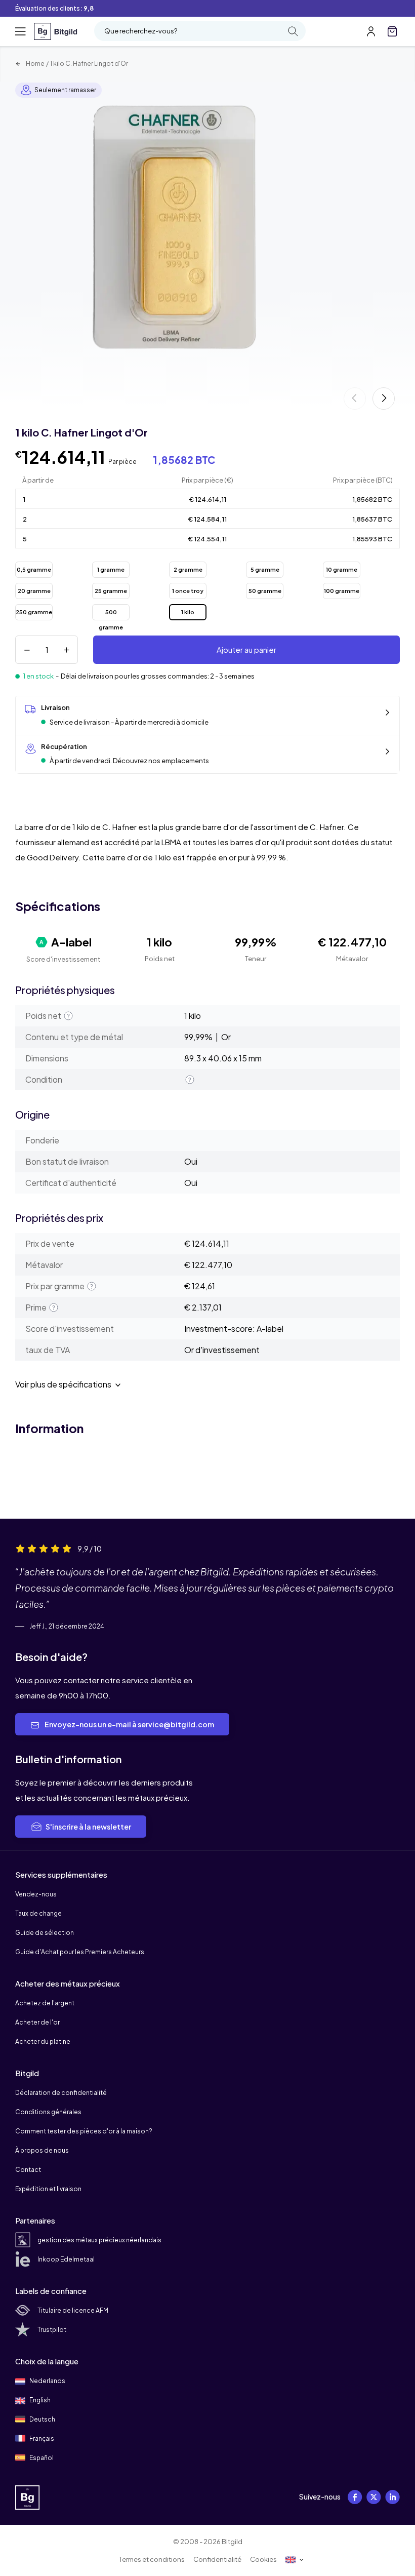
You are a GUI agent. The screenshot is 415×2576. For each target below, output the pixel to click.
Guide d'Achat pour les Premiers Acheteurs (80, 1952)
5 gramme (265, 569)
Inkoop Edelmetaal (66, 2259)
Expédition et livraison (48, 2189)
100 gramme (342, 591)
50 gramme (265, 591)
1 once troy (188, 591)
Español (41, 2458)
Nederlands (47, 2381)
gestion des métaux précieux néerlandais (99, 2240)
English (39, 2400)
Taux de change (38, 1913)
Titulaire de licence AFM (73, 2310)
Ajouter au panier (246, 649)
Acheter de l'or (37, 2022)
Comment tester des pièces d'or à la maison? (84, 2131)
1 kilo (188, 612)
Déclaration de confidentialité (61, 2093)
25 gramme (111, 591)
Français (41, 2439)
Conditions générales (48, 2112)
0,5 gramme (34, 569)
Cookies (263, 2559)
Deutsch (42, 2419)
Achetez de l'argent (45, 2003)
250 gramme (34, 612)
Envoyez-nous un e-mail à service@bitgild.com (129, 1724)
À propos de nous (42, 2150)
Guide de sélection (45, 1933)
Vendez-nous (36, 1894)
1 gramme (111, 569)
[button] (384, 399)
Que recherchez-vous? (141, 31)
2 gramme (188, 569)
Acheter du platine (43, 2042)
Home (35, 64)
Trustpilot (52, 2330)
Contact (28, 2170)
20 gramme (34, 591)
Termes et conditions (152, 2559)
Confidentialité (217, 2559)
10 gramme (342, 569)
